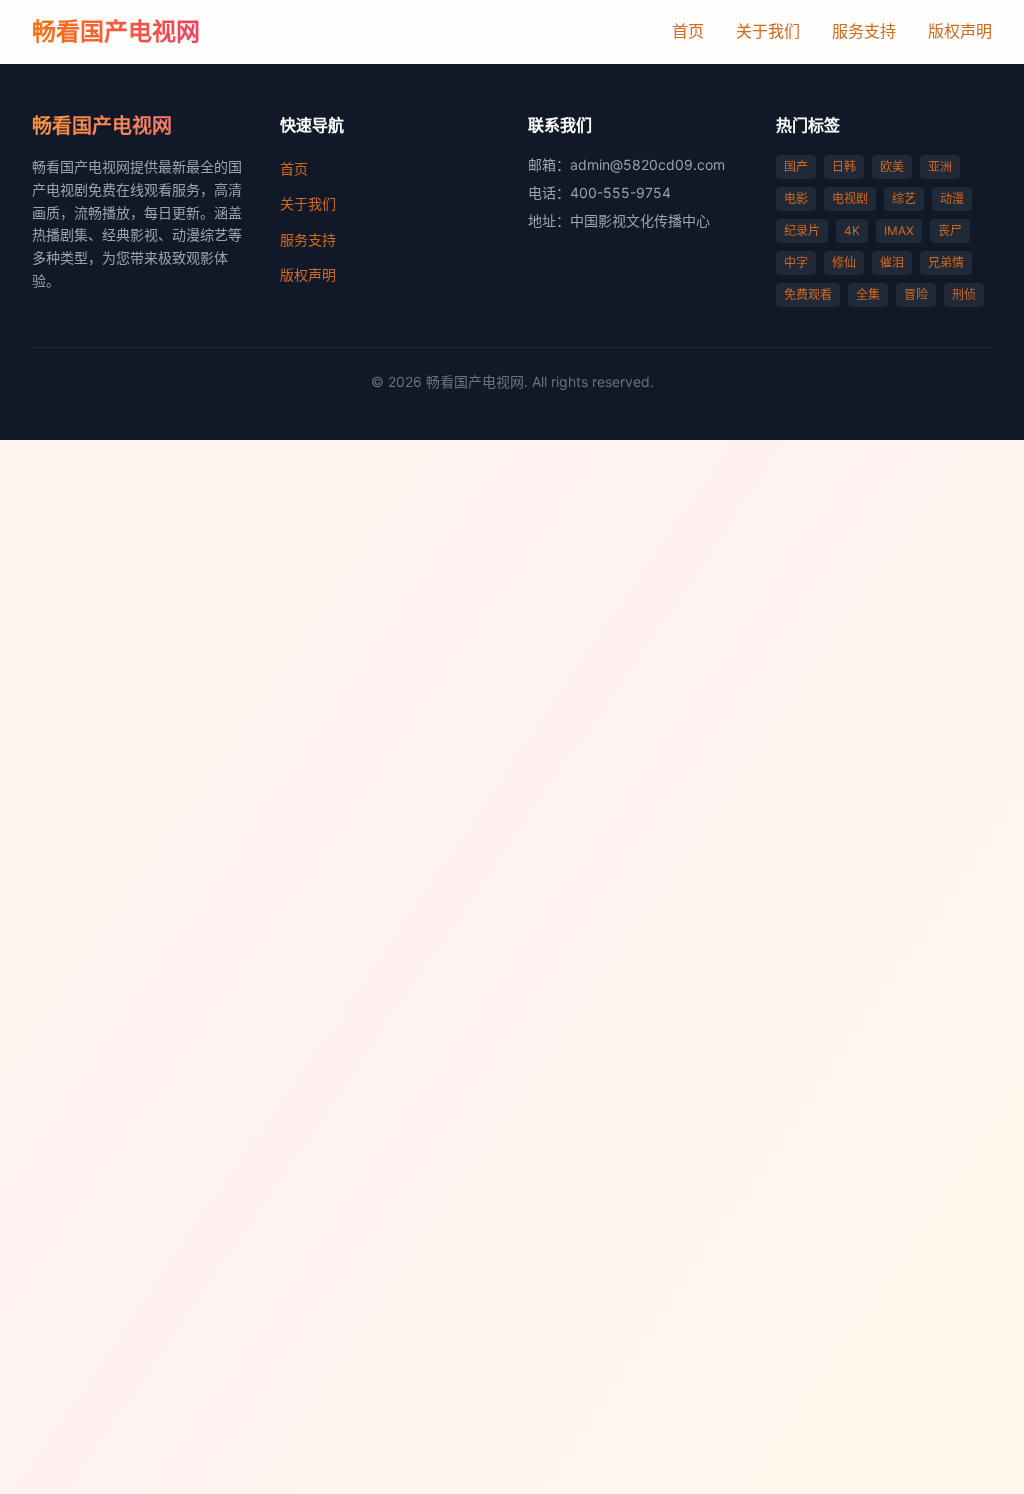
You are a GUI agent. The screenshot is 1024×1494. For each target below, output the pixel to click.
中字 (796, 262)
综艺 (904, 198)
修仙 (844, 262)
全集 (868, 294)
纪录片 (802, 230)
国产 (796, 166)
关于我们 (768, 31)
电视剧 (850, 198)
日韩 (844, 166)
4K (852, 230)
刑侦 (964, 294)
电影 (796, 198)
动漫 (952, 198)
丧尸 (950, 230)
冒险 (916, 294)
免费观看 (808, 294)
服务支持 (864, 31)
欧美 (892, 166)
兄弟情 (946, 262)
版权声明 (960, 31)
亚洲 (940, 166)
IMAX (899, 230)
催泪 (892, 262)
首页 (688, 31)
